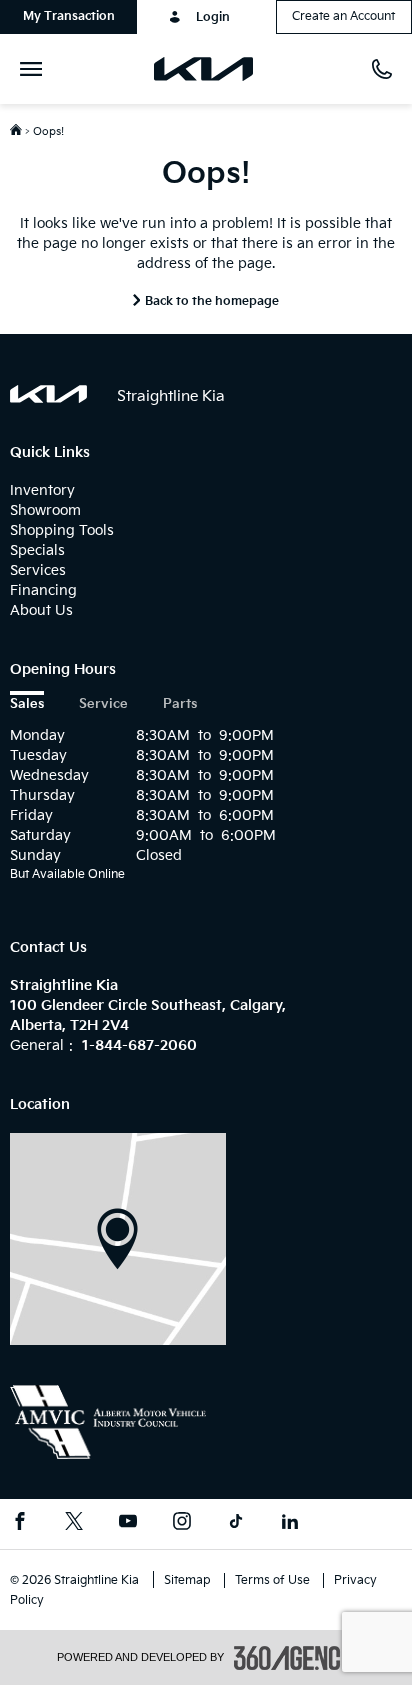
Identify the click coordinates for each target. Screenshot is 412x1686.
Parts (180, 704)
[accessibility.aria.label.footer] (295, 1658)
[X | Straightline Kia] (74, 1524)
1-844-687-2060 (139, 1045)
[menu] (35, 69)
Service (103, 704)
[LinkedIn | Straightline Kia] (290, 1524)
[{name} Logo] (48, 394)
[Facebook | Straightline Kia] (20, 1524)
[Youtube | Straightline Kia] (128, 1524)
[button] (68, 17)
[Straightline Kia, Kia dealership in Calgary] (211, 69)
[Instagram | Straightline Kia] (182, 1524)
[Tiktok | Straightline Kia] (236, 1524)
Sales (27, 704)
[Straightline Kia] (118, 1238)
